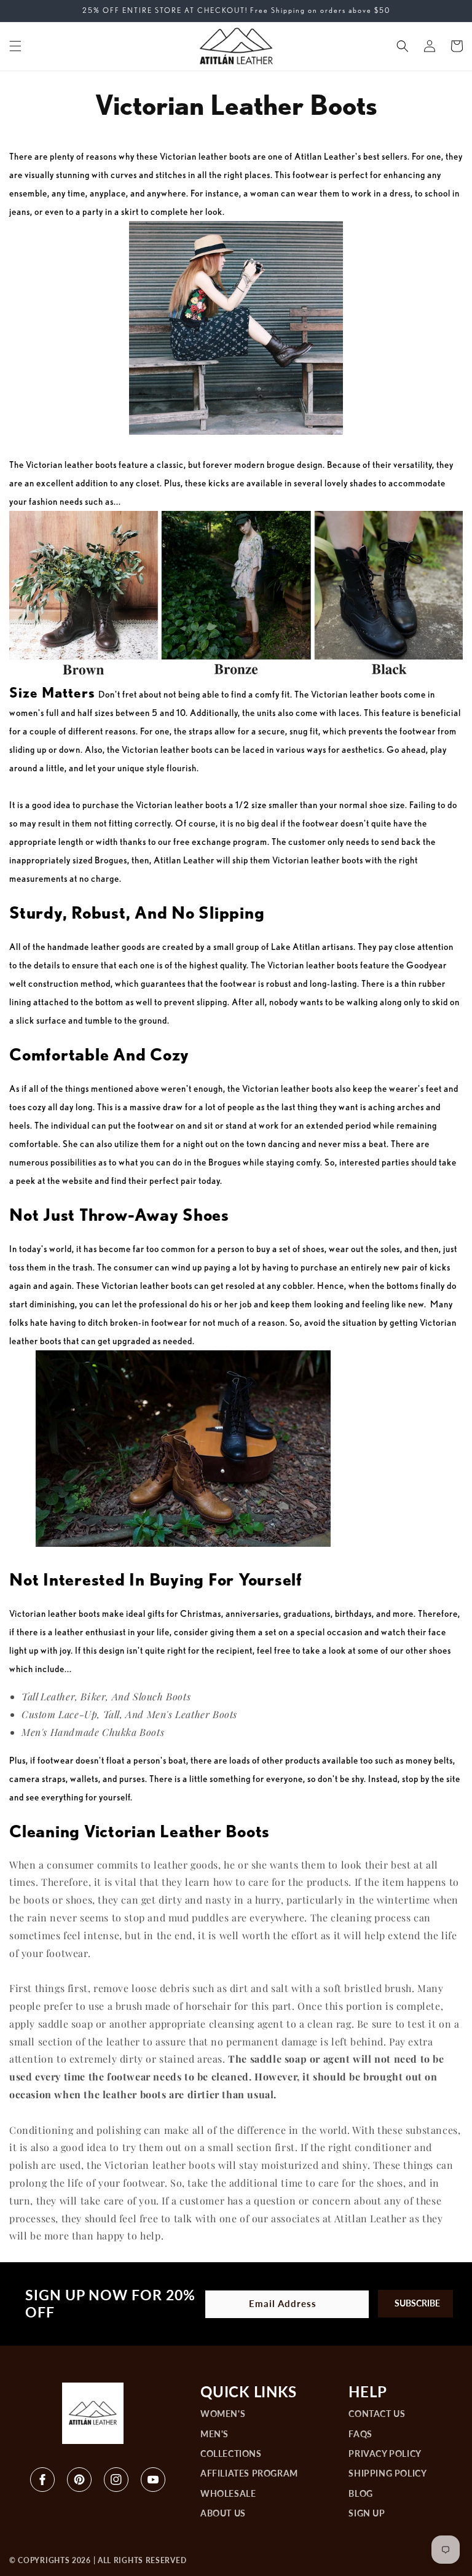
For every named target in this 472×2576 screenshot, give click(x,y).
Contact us (377, 2413)
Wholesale (228, 2493)
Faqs (360, 2434)
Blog (360, 2493)
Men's (214, 2434)
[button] (15, 46)
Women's (223, 2413)
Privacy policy (385, 2453)
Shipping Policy (387, 2473)
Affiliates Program (249, 2473)
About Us (223, 2513)
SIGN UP (367, 2513)
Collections (231, 2453)
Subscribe (417, 2303)
